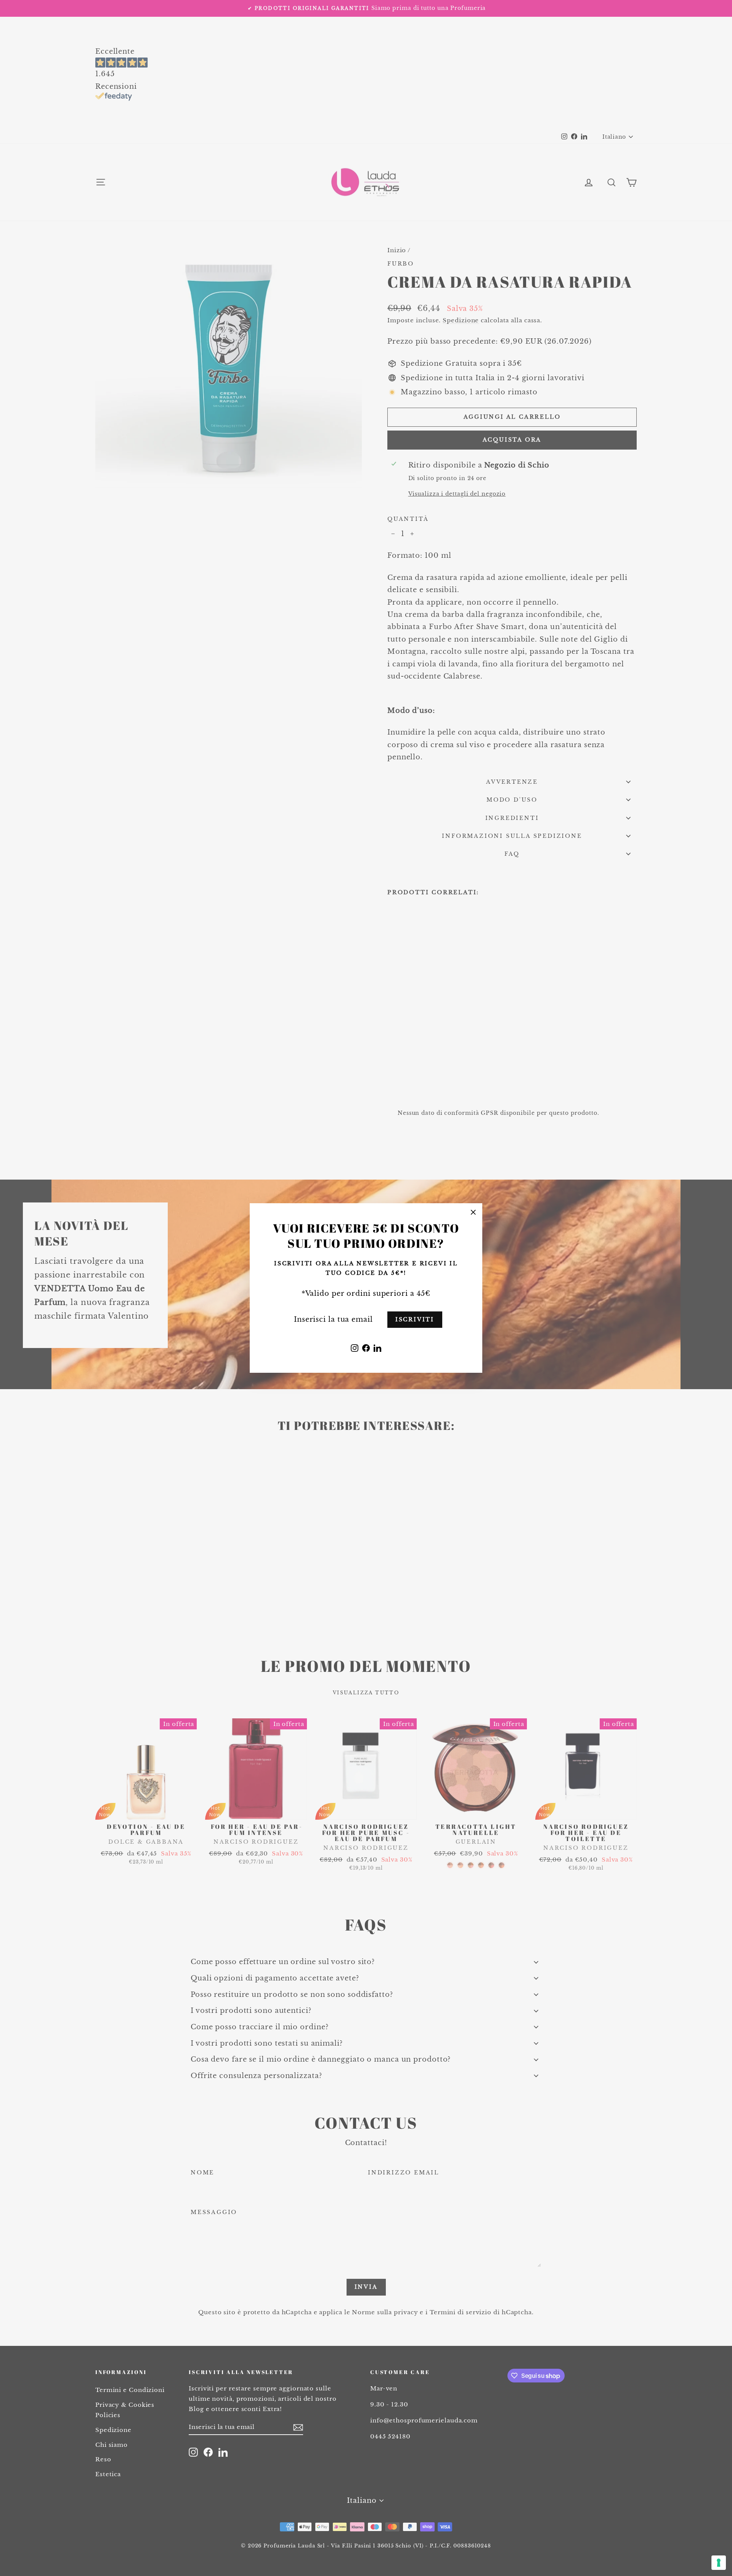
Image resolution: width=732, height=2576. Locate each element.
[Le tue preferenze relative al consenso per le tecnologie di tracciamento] (719, 2563)
